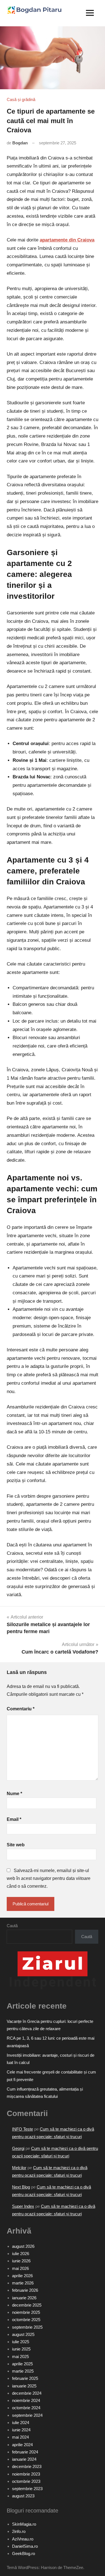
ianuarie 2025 (24, 2386)
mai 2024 (20, 2437)
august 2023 (23, 2496)
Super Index (23, 2206)
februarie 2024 (25, 2452)
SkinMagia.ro (24, 2524)
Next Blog (21, 2187)
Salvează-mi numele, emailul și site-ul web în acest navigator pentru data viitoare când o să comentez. (49, 1878)
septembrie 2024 (27, 2415)
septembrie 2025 (27, 2327)
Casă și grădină (21, 99)
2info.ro (19, 2531)
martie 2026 (23, 2283)
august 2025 (23, 2334)
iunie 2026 (21, 2261)
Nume (14, 1794)
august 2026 (23, 2246)
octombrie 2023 (26, 2481)
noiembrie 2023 (26, 2474)
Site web (16, 1845)
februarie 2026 (25, 2290)
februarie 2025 (25, 2378)
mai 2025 (20, 2357)
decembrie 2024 (27, 2393)
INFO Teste (23, 2129)
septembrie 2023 (27, 2489)
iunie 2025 (21, 2349)
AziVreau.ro (23, 2539)
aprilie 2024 (22, 2445)
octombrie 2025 (26, 2320)
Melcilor (19, 2168)
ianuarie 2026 (24, 2298)
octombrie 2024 (26, 2408)
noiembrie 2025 (26, 2312)
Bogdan (20, 143)
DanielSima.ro (25, 2546)
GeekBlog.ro (24, 2553)
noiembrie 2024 (26, 2400)
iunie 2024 (21, 2430)
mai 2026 (20, 2268)
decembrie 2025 (27, 2305)
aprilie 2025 (22, 2364)
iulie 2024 (21, 2423)
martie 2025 (23, 2371)
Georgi (18, 2148)
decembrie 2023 (27, 2466)
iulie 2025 (21, 2342)
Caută (12, 1926)
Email (14, 1819)
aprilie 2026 (22, 2276)
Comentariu (21, 1709)
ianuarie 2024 (24, 2459)
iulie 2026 (21, 2254)
